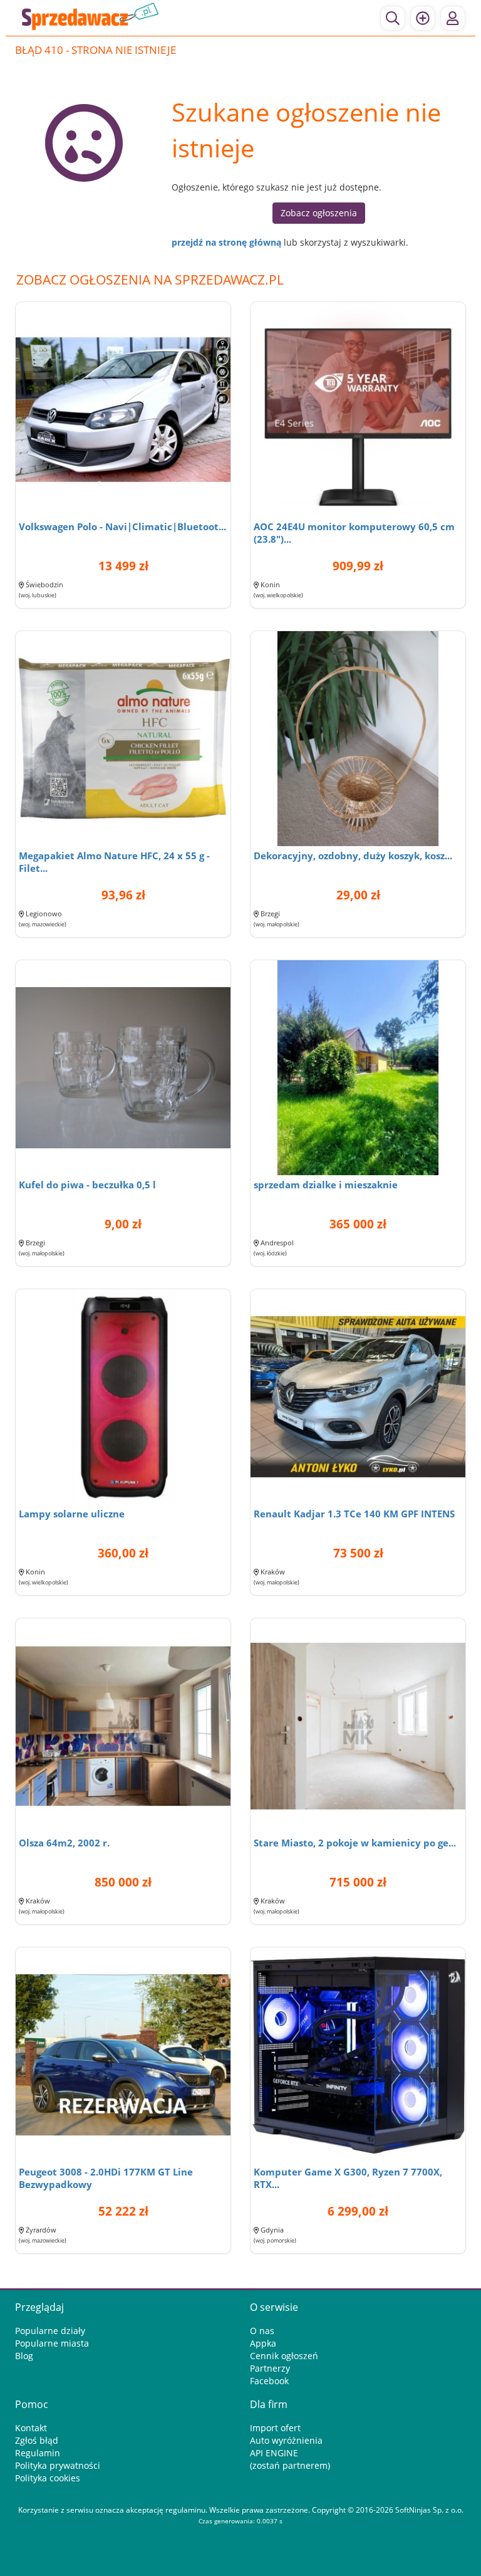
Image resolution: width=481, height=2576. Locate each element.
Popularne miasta (52, 2343)
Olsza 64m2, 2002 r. (64, 1843)
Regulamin (38, 2453)
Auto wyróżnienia (286, 2440)
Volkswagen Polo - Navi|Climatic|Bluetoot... (122, 526)
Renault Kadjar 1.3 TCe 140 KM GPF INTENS (354, 1514)
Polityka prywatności (58, 2465)
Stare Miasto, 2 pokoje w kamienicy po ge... (355, 1843)
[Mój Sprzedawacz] (453, 18)
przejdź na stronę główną (226, 242)
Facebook (269, 2381)
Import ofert (275, 2428)
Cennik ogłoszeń (284, 2356)
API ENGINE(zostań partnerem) (290, 2459)
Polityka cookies (48, 2478)
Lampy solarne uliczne (72, 1514)
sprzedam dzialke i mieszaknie (326, 1185)
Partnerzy (270, 2368)
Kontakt (31, 2428)
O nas (262, 2331)
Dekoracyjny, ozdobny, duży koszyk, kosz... (353, 856)
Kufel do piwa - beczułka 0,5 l (87, 1185)
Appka (263, 2343)
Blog (24, 2356)
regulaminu (185, 2510)
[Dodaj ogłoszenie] (423, 18)
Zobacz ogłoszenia (319, 213)
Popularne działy (50, 2331)
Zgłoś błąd (37, 2440)
